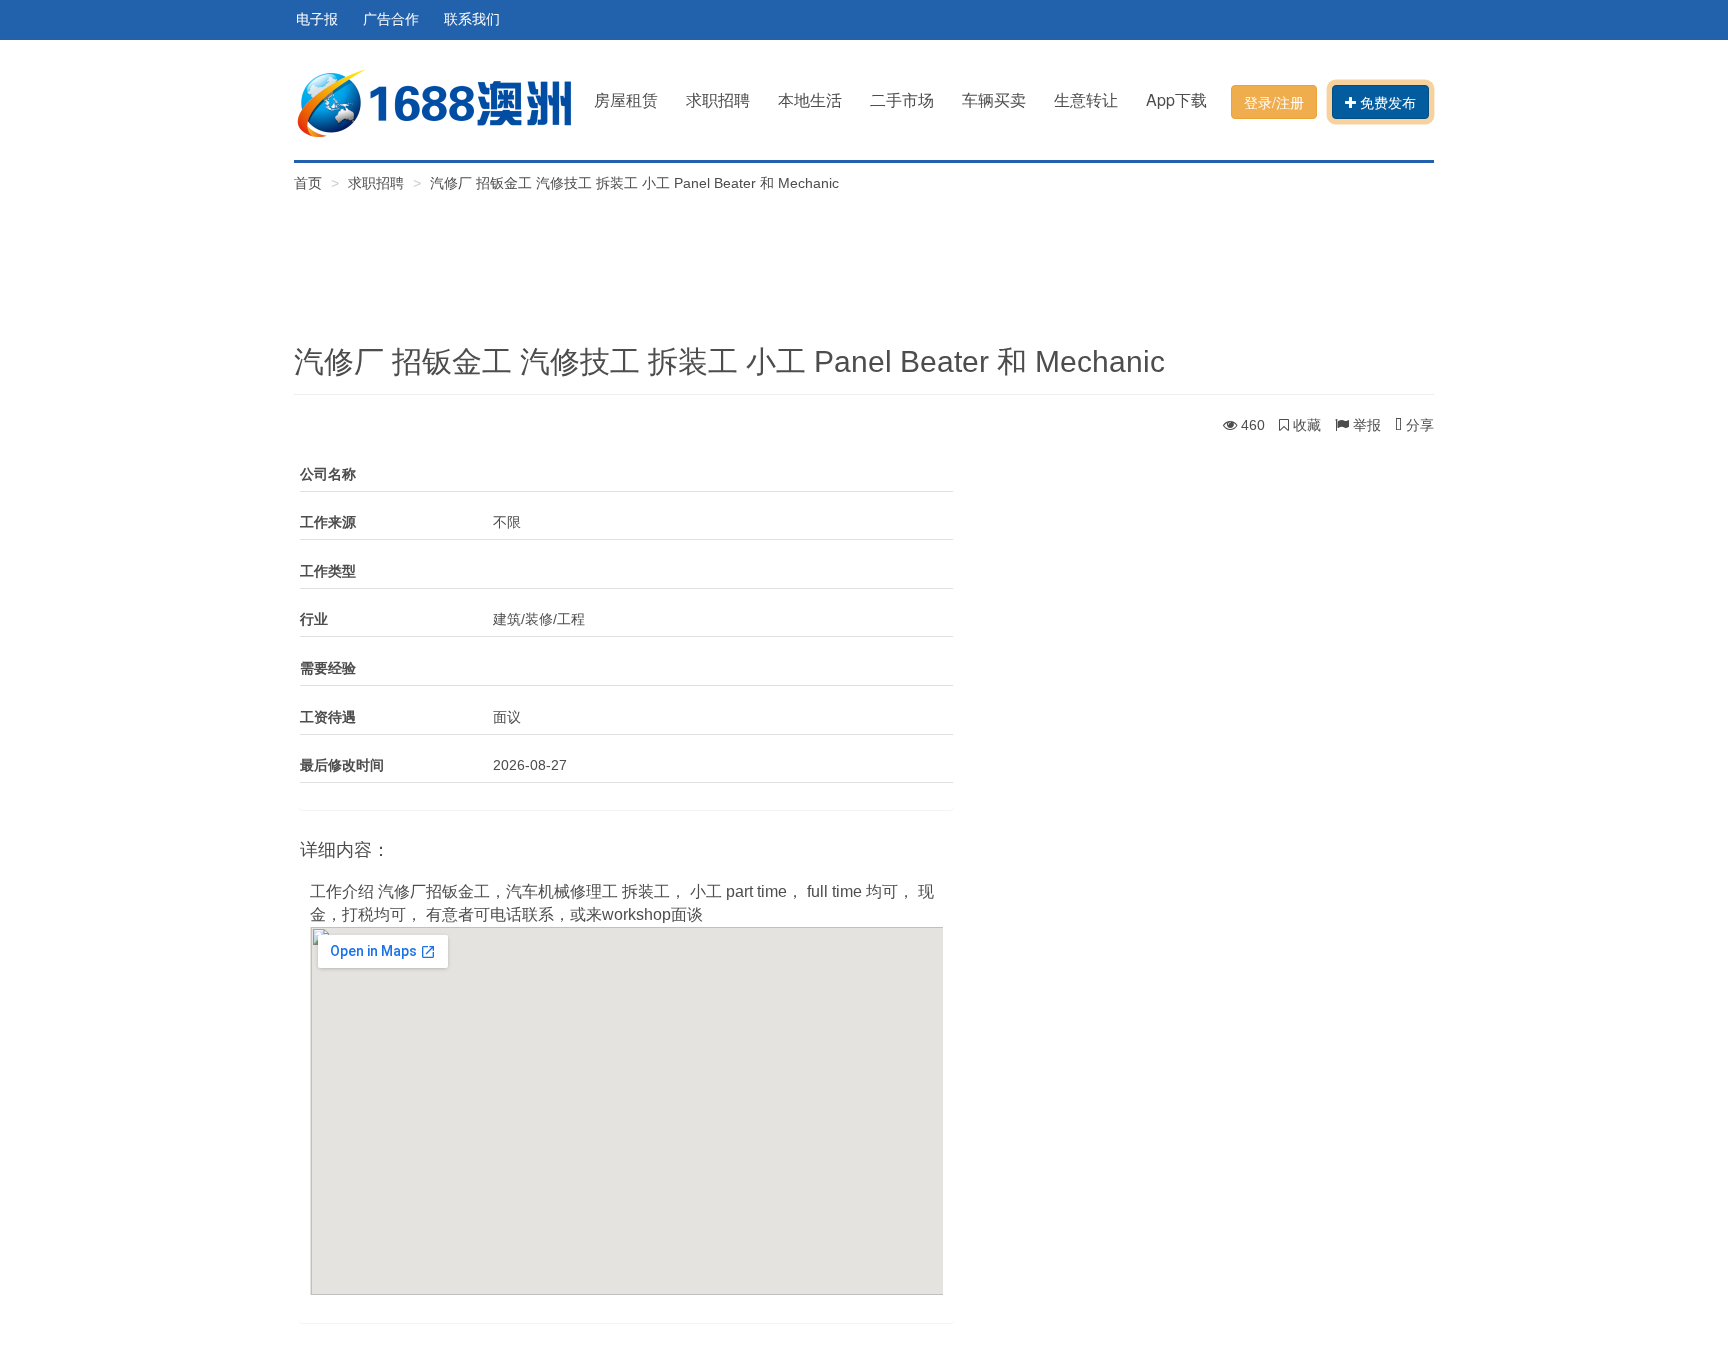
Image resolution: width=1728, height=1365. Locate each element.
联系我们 (472, 19)
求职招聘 (718, 99)
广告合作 (391, 19)
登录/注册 (1274, 102)
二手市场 (902, 99)
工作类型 (328, 571)
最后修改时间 (342, 765)
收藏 (1305, 425)
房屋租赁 (626, 99)
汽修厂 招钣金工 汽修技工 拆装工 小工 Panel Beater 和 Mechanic (634, 183)
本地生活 (810, 99)
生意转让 (1086, 99)
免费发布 (1386, 102)
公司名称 (328, 474)
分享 (1418, 425)
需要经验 (328, 668)
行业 (314, 619)
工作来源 (328, 522)
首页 (310, 183)
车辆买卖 (994, 99)
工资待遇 (328, 717)
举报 (1365, 425)
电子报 (317, 19)
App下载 (1176, 99)
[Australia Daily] (434, 101)
